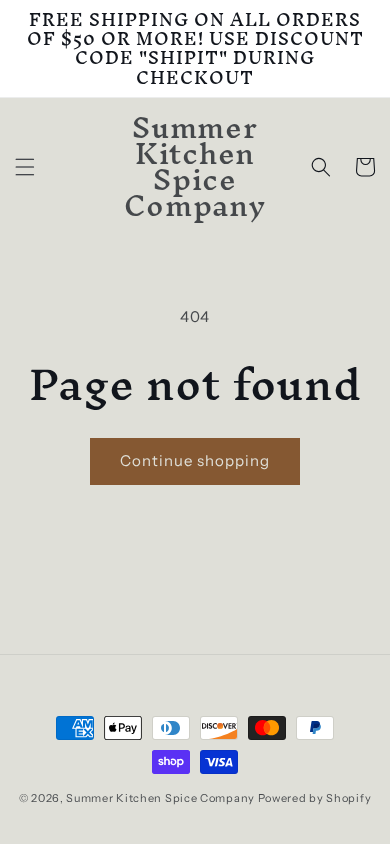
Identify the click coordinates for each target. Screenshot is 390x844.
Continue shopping (195, 460)
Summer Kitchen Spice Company (160, 798)
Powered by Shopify (315, 798)
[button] (25, 167)
